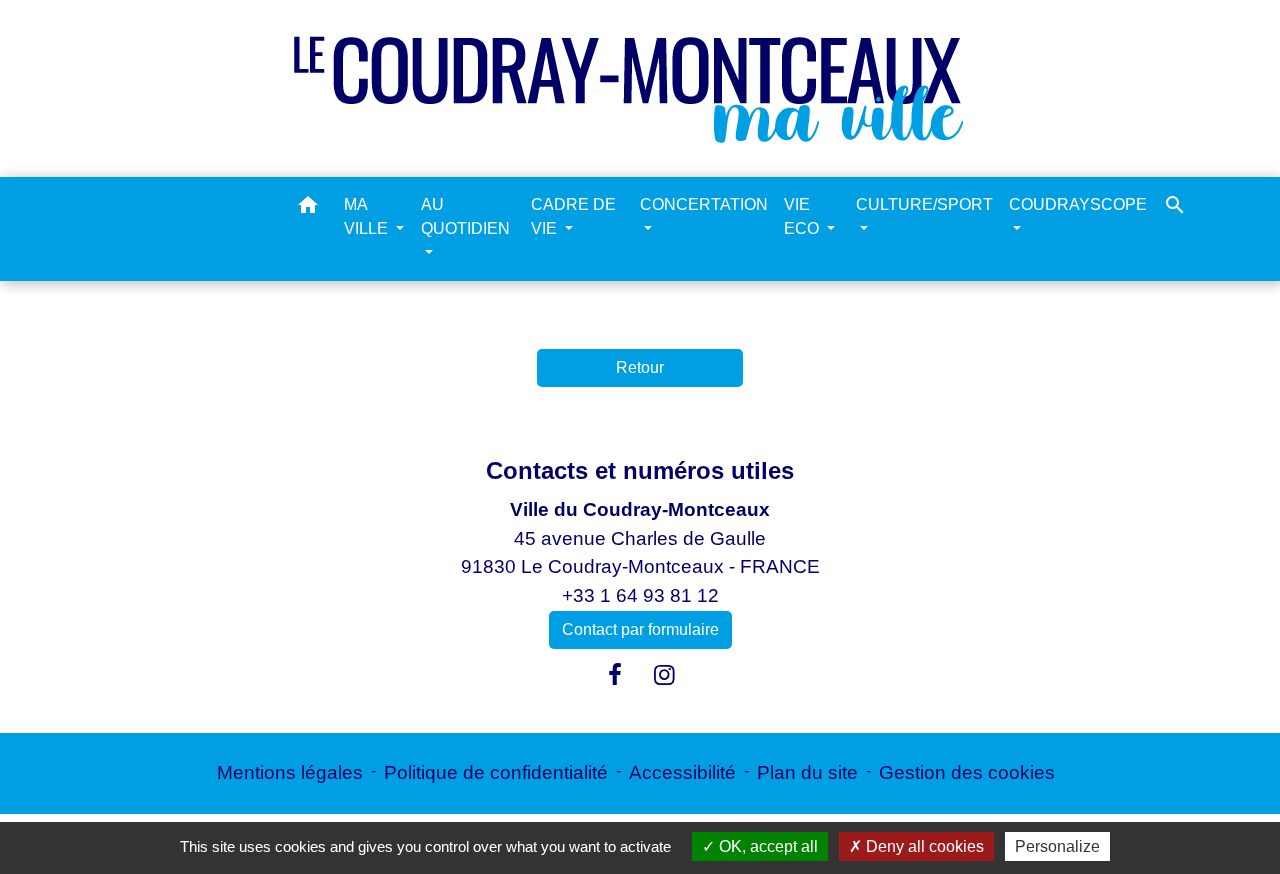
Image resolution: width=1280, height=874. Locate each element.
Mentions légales (290, 772)
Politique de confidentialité (496, 772)
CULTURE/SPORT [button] (924, 204)
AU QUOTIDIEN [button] (465, 216)
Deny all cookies (923, 846)
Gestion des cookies (967, 772)
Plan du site (807, 772)
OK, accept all (766, 846)
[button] (308, 208)
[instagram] (665, 675)
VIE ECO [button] (803, 216)
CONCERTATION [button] (704, 204)
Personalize (1057, 846)
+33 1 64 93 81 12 (640, 595)
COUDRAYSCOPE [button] (1078, 204)
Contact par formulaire (640, 629)
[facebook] (615, 675)
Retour (640, 367)
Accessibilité (682, 772)
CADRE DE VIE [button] (573, 216)
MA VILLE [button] (368, 216)
